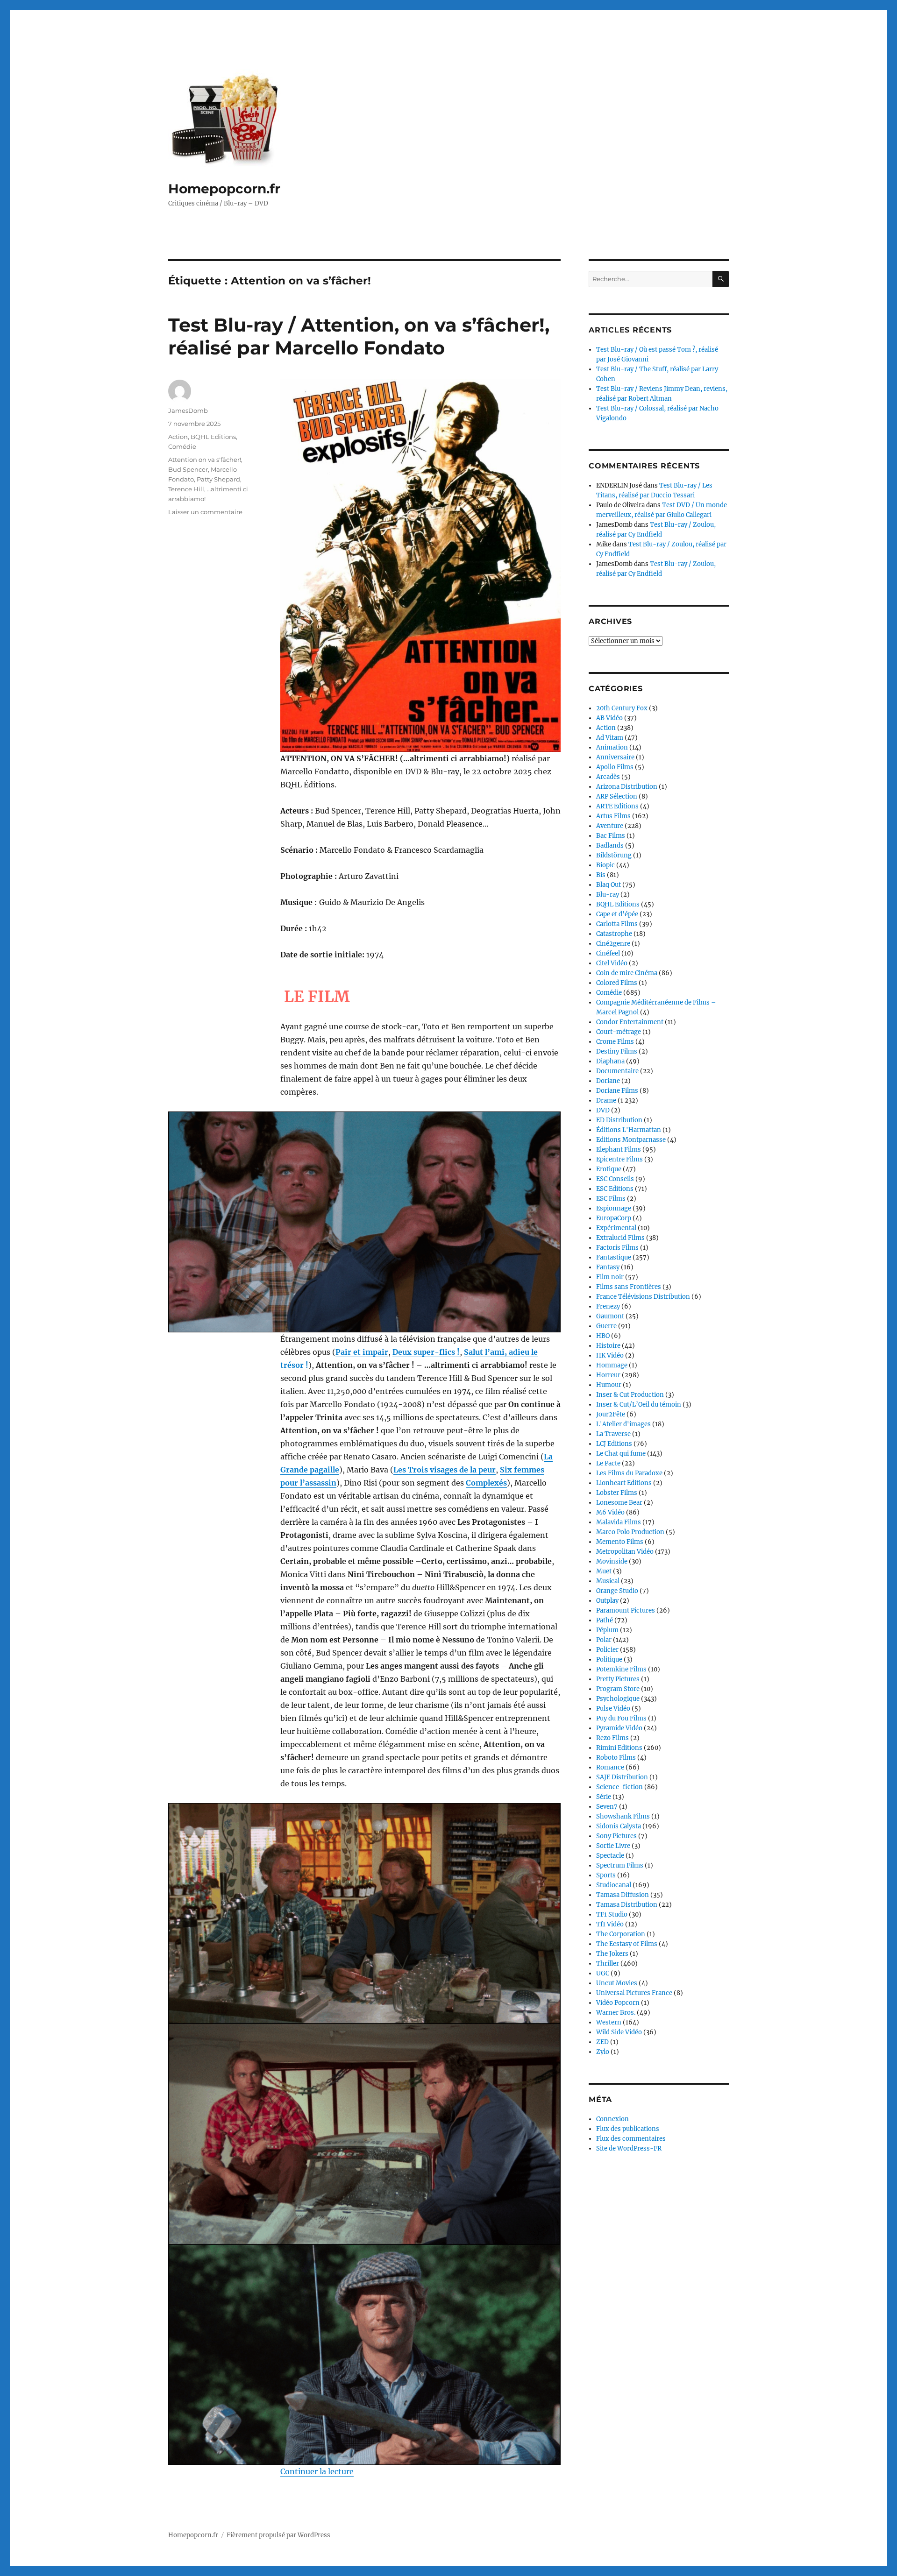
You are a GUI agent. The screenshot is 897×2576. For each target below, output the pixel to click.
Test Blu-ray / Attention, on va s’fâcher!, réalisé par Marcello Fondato (359, 336)
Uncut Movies (617, 1983)
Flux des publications (628, 2129)
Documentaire (617, 1071)
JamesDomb (188, 410)
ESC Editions (615, 1189)
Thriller (608, 1964)
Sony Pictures (616, 1836)
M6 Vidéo (610, 1512)
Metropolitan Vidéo (625, 1552)
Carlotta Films (617, 924)
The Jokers (612, 1954)
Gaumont (610, 1316)
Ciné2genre (613, 944)
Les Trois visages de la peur (445, 1470)
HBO (603, 1336)
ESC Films (611, 1199)
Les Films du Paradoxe (629, 1473)
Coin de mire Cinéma (627, 973)
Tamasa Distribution (627, 1905)
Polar (604, 1640)
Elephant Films (619, 1150)
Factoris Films (617, 1248)
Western (609, 2022)
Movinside (612, 1561)
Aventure (610, 826)
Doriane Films (617, 1091)
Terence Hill (186, 489)
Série (604, 1797)
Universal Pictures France (634, 1993)
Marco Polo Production (630, 1532)
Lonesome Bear (619, 1503)
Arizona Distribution (627, 787)
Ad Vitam (610, 738)
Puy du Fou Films (621, 1718)
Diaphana (610, 1061)
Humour (609, 1385)
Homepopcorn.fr (224, 189)
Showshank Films (623, 1816)
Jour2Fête (611, 1414)
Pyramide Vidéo (619, 1728)
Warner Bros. (616, 2013)
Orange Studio (617, 1591)
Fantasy (608, 1267)
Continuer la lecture (317, 2471)
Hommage (612, 1365)
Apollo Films (615, 767)
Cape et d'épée (617, 914)
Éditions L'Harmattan (629, 1130)
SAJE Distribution (622, 1777)
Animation (612, 747)
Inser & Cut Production (630, 1395)
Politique (609, 1660)
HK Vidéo (610, 1355)
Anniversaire (615, 757)
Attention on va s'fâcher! (205, 460)
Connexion (612, 2119)
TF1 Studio (612, 1914)
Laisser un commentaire (205, 512)
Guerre (606, 1326)
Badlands (610, 846)
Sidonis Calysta (619, 1826)
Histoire (608, 1346)
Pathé (605, 1620)
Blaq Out (609, 885)
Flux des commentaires (631, 2139)
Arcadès (608, 777)
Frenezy (608, 1306)
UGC (603, 1973)
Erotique (609, 1169)
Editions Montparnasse (631, 1140)
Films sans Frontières (629, 1287)
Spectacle (610, 1856)
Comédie (182, 446)
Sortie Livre (613, 1846)
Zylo (603, 2052)
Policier (607, 1650)
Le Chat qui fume (621, 1454)
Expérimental (616, 1228)
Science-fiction (619, 1787)
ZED (602, 2042)
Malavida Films (619, 1522)
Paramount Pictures (626, 1610)
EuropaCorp (614, 1218)
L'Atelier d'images (623, 1424)
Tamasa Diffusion (623, 1895)
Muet (604, 1571)
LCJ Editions (614, 1444)
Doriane (608, 1081)
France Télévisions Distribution (643, 1297)
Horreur (608, 1375)
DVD (603, 1110)
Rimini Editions (619, 1748)
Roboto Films (616, 1758)
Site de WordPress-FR (629, 2148)
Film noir (610, 1277)
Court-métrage (619, 1032)
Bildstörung (614, 855)
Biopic (605, 865)
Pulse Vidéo (613, 1709)
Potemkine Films (621, 1669)
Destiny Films (617, 1051)
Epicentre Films (619, 1159)
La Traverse (613, 1434)
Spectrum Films (620, 1865)
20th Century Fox (622, 708)
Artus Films (613, 816)
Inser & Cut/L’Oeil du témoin (639, 1405)
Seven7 (607, 1807)
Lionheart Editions (624, 1483)
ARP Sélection (617, 796)
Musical (608, 1581)
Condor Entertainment (630, 1022)
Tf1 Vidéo (610, 1924)
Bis (601, 875)
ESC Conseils (615, 1179)
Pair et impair (362, 1352)
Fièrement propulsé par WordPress (278, 2535)
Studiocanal (614, 1885)
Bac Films (611, 836)
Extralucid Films (620, 1238)
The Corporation (621, 1934)
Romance (610, 1767)
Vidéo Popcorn (618, 2003)
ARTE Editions (617, 806)
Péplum (607, 1630)
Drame (606, 1100)
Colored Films (617, 983)
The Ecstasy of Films (627, 1944)
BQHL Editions (213, 437)
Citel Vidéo (612, 963)
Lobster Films (617, 1493)
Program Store (618, 1689)
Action (178, 437)
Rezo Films (612, 1738)
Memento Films (620, 1542)
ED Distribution (619, 1120)
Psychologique (618, 1699)
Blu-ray (608, 895)
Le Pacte (608, 1463)
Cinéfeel (608, 953)
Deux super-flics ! (426, 1352)
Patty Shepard (218, 479)
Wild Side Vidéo (619, 2032)
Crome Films (615, 1042)
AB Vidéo (609, 718)
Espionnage (614, 1208)
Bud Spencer (188, 469)
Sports (606, 1875)
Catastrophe (614, 934)
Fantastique (614, 1257)
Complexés (486, 1483)
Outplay (607, 1601)
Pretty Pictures (618, 1679)
